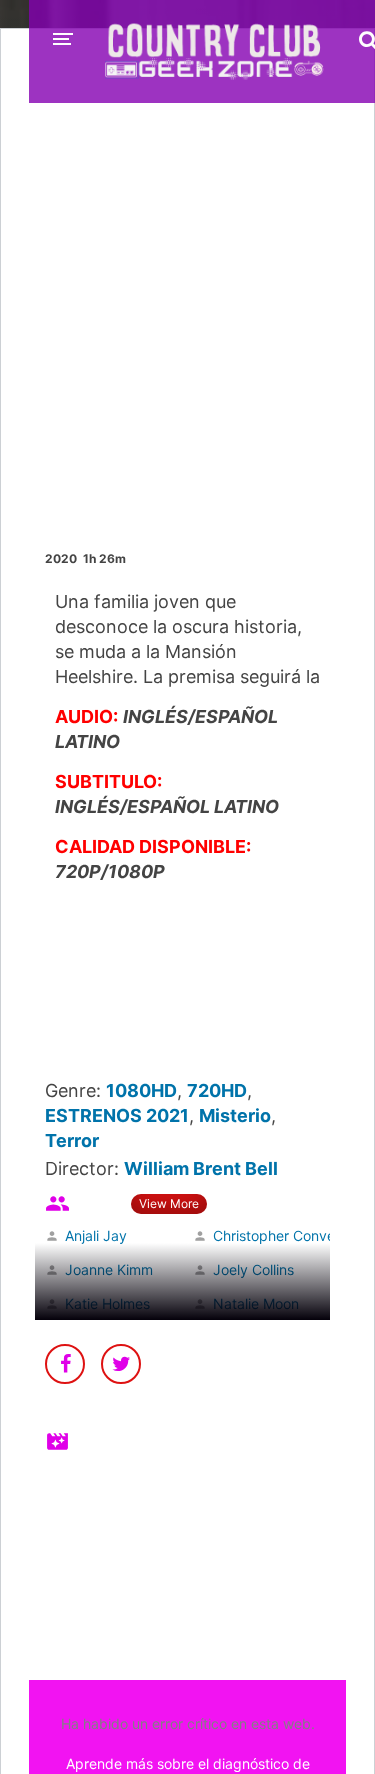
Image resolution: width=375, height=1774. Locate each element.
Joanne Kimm (109, 1269)
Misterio (235, 1115)
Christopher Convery (280, 1235)
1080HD (141, 1090)
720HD (217, 1090)
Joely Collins (253, 1269)
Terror (72, 1140)
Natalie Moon (256, 1303)
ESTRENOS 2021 (117, 1115)
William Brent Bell (201, 1168)
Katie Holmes (107, 1303)
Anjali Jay (96, 1235)
